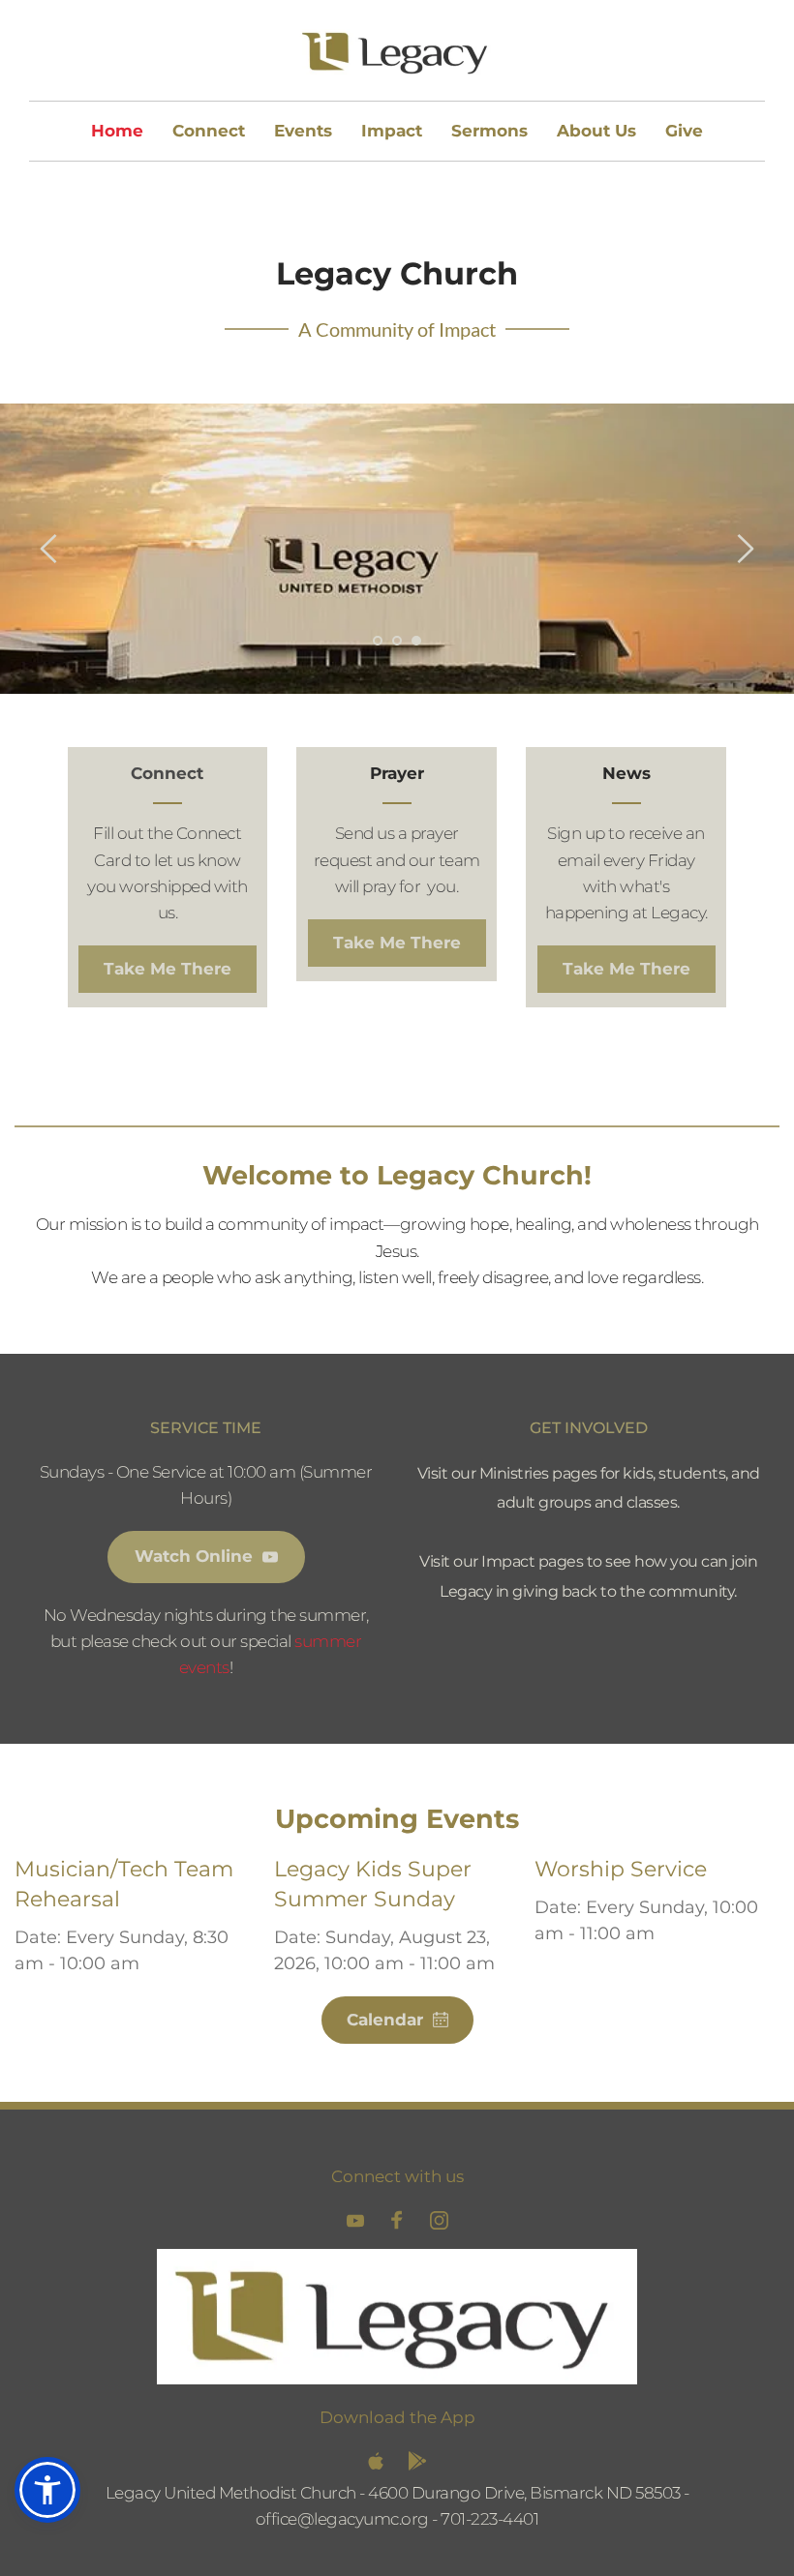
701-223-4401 (489, 2519)
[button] (47, 2490)
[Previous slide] (49, 549)
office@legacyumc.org (342, 2519)
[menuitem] (117, 131)
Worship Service (621, 1869)
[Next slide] (745, 549)
